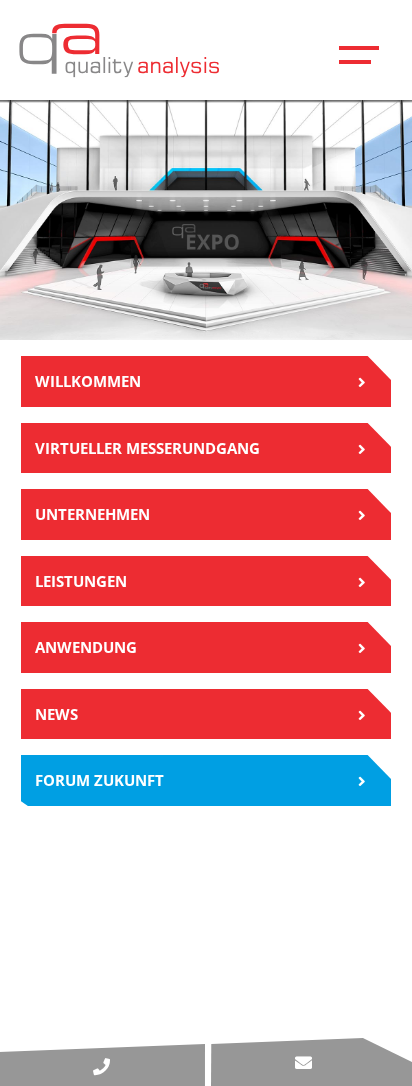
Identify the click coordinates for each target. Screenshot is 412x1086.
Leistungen (81, 581)
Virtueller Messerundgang (147, 448)
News (56, 714)
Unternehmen (92, 514)
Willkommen (88, 381)
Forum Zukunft (99, 780)
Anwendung (86, 647)
